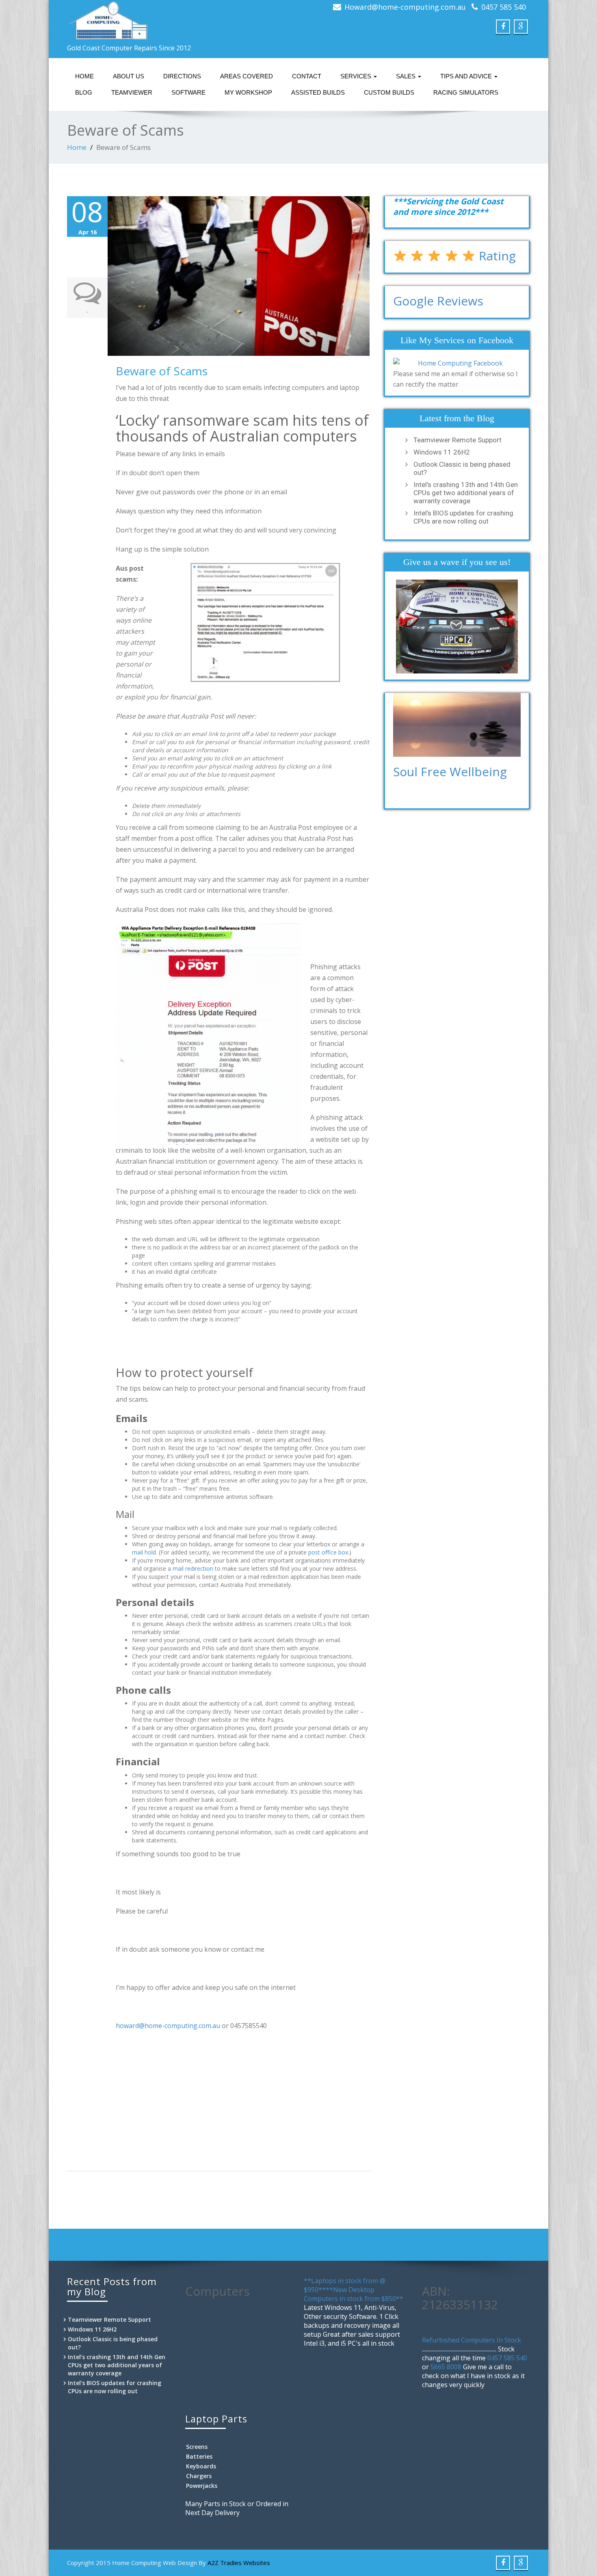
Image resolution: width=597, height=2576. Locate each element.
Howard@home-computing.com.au (405, 7)
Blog (84, 92)
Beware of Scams (162, 371)
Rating (496, 256)
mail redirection (193, 1568)
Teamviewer (132, 92)
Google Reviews (438, 301)
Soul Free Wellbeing (450, 772)
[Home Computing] (180, 20)
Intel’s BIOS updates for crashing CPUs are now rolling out (463, 517)
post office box (328, 1552)
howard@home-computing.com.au (168, 2026)
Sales (407, 76)
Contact (307, 76)
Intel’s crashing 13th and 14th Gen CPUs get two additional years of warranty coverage (466, 493)
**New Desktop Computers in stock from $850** (354, 2294)
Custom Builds (389, 92)
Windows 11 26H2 (442, 452)
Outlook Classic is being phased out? (462, 468)
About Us (129, 76)
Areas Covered (247, 76)
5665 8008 (446, 2367)
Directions (182, 76)
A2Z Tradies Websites (239, 2563)
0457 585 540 (504, 7)
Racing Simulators (466, 92)
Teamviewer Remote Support (457, 440)
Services (357, 76)
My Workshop (248, 92)
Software (188, 92)
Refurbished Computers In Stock (472, 2340)
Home (84, 76)
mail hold (144, 1552)
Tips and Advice (467, 76)
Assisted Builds (318, 92)
